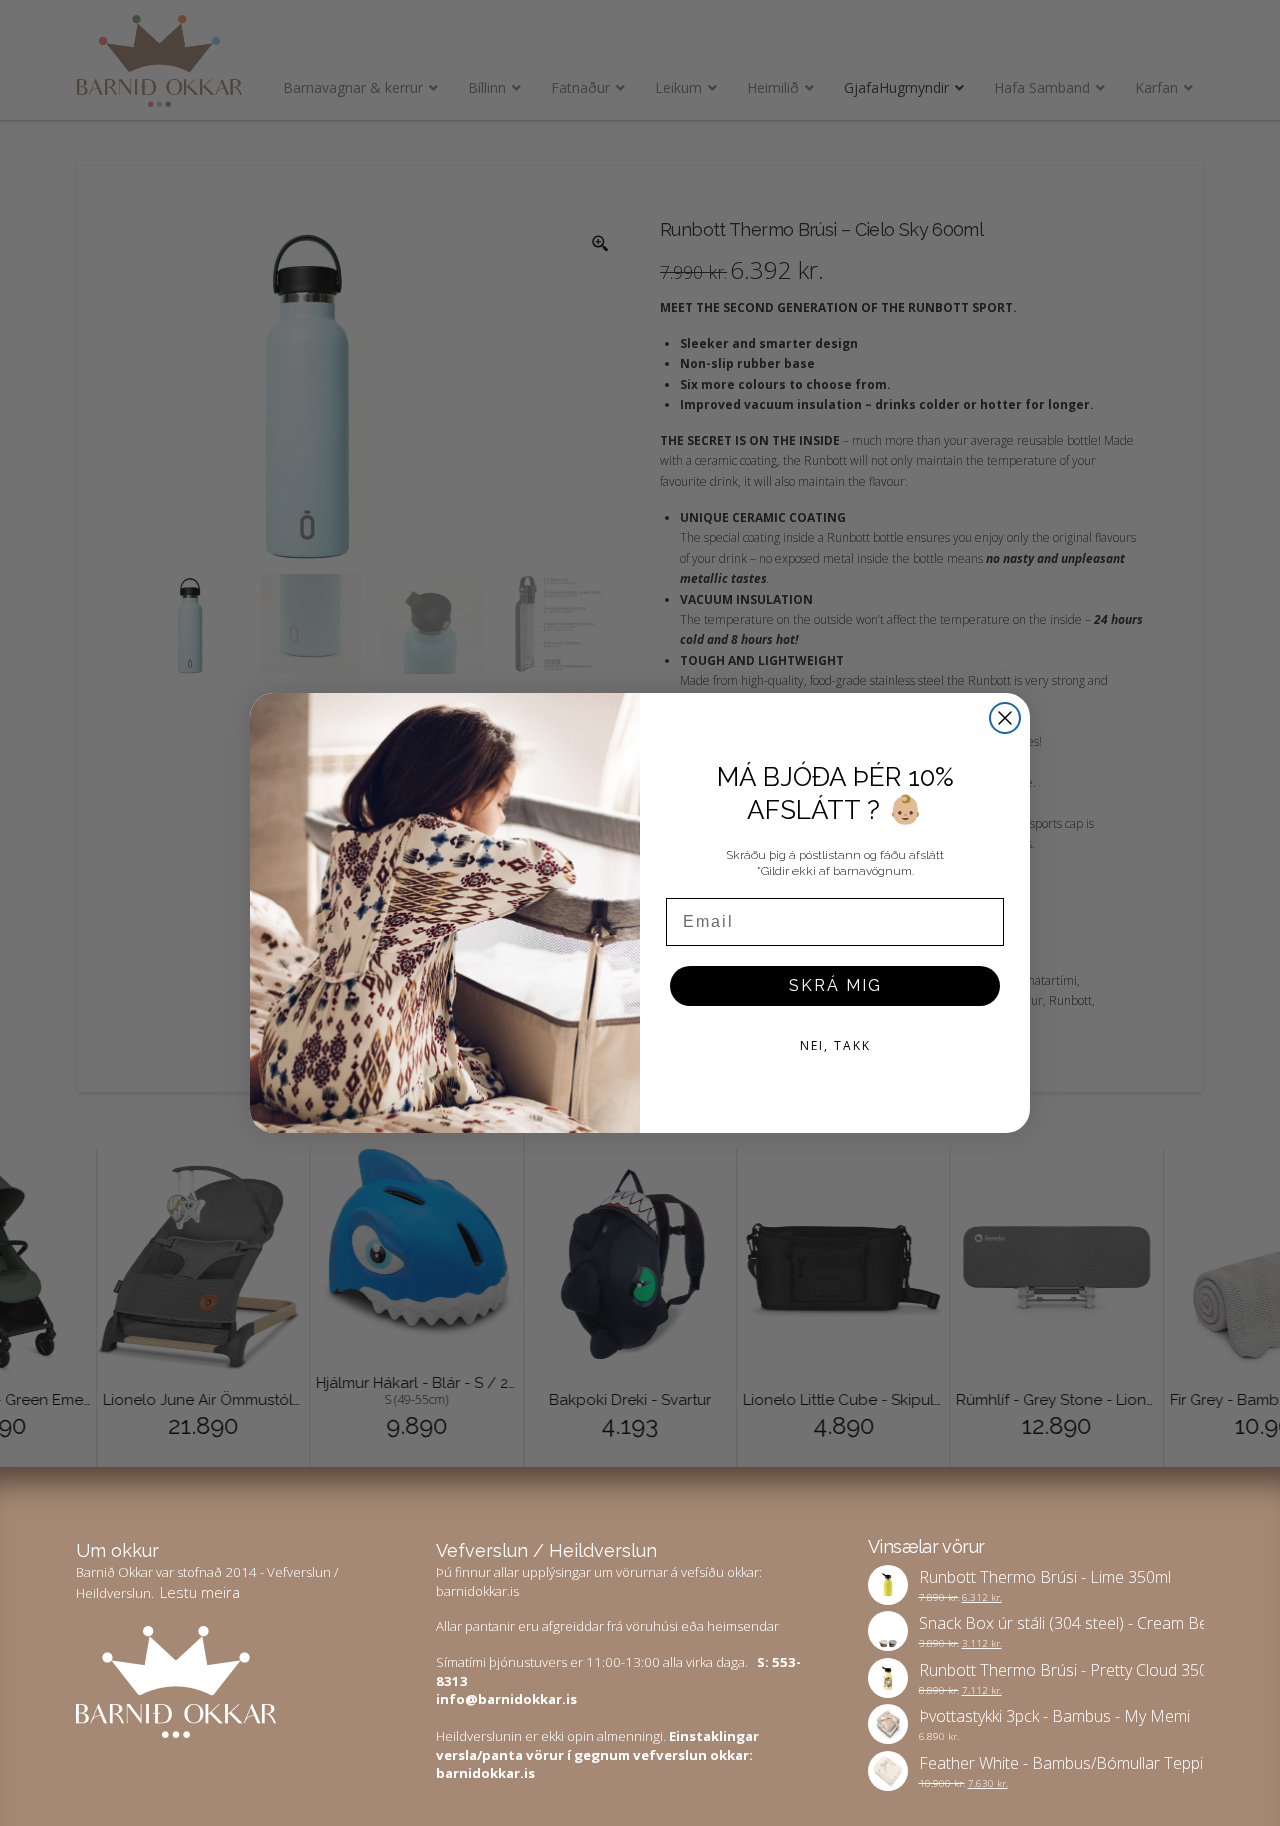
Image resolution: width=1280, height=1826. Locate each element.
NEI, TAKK (835, 1045)
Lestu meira (200, 1592)
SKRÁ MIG (835, 985)
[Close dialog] (1005, 718)
